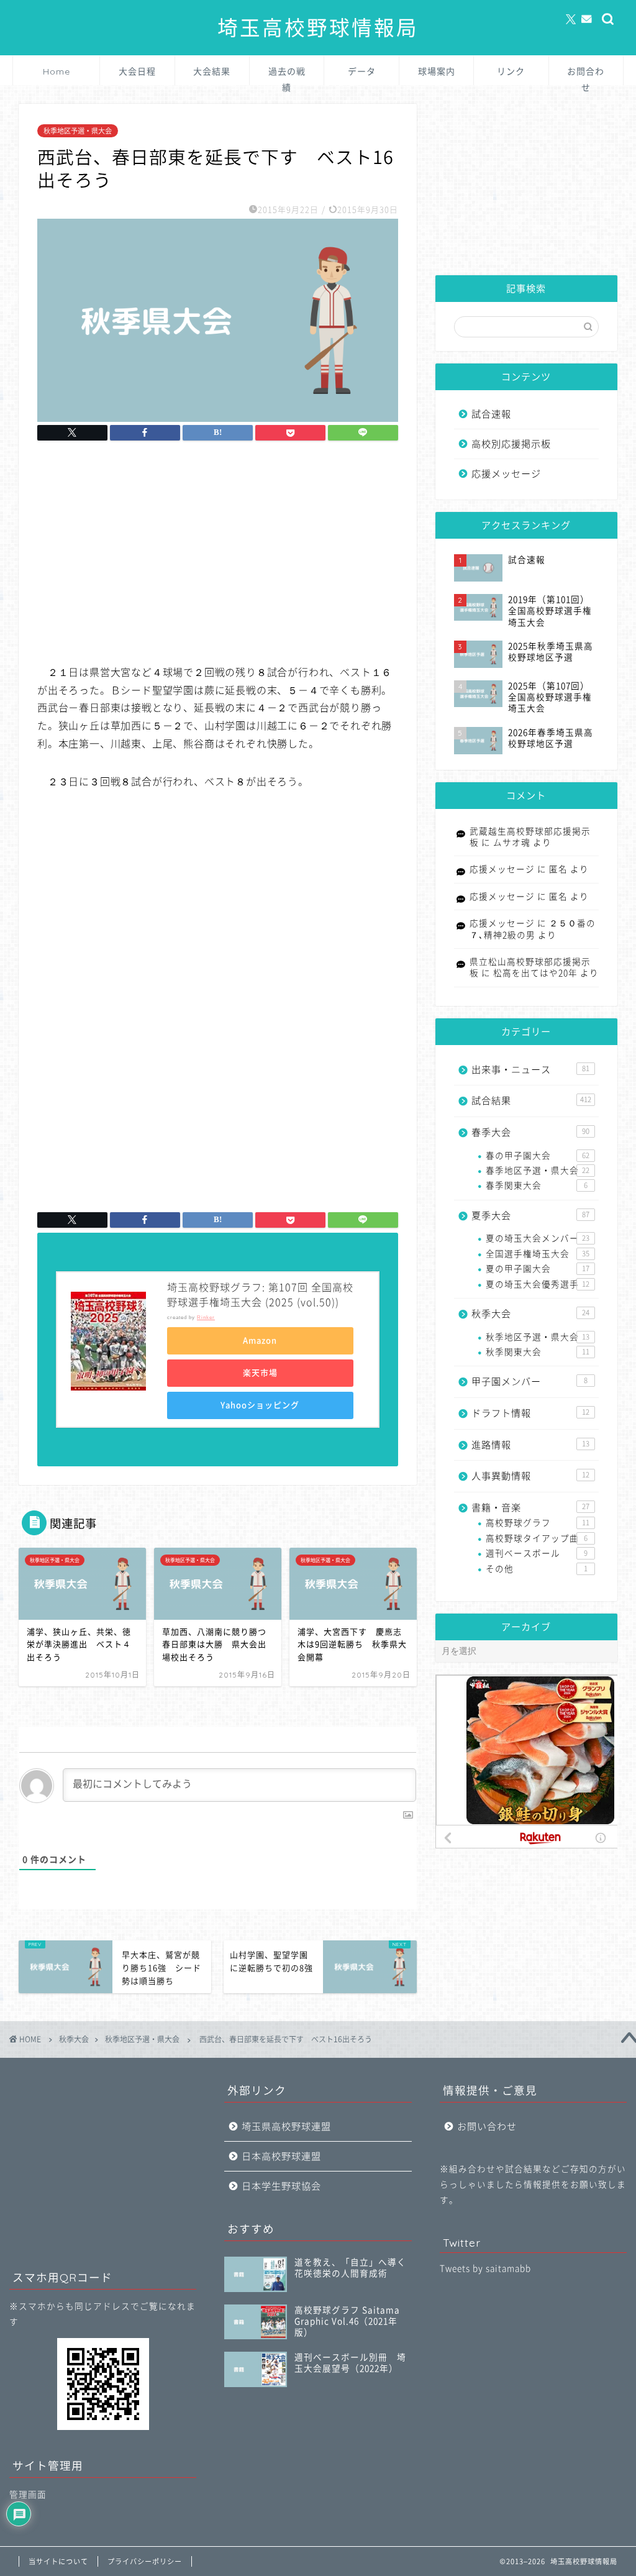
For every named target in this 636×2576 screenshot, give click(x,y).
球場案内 (437, 71)
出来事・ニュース (530, 1070)
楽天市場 (260, 1373)
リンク (511, 71)
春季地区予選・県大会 (538, 1171)
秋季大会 (530, 1314)
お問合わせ (586, 75)
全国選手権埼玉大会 (538, 1254)
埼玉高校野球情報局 (318, 28)
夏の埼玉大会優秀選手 (538, 1284)
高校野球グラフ (538, 1523)
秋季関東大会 (538, 1352)
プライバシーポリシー (145, 2561)
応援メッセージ (506, 474)
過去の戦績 (287, 75)
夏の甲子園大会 (538, 1269)
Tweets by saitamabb (485, 2268)
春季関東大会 (537, 1185)
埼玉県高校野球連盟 (286, 2126)
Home (57, 71)
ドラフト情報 (530, 1413)
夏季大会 (530, 1216)
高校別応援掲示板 (511, 444)
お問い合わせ (487, 2126)
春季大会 (530, 1132)
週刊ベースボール (537, 1553)
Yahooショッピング (260, 1405)
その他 (537, 1569)
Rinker (206, 1318)
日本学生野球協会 (281, 2186)
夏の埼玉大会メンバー (538, 1238)
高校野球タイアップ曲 (537, 1538)
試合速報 (491, 414)
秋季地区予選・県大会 (78, 131)
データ (362, 71)
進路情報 (530, 1445)
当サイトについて (58, 2561)
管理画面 (28, 2495)
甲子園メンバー (529, 1382)
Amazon (260, 1341)
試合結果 (531, 1101)
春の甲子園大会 (538, 1156)
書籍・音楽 (530, 1508)
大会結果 (212, 71)
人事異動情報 (530, 1476)
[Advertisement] (217, 554)
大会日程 (137, 71)
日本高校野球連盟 (281, 2156)
